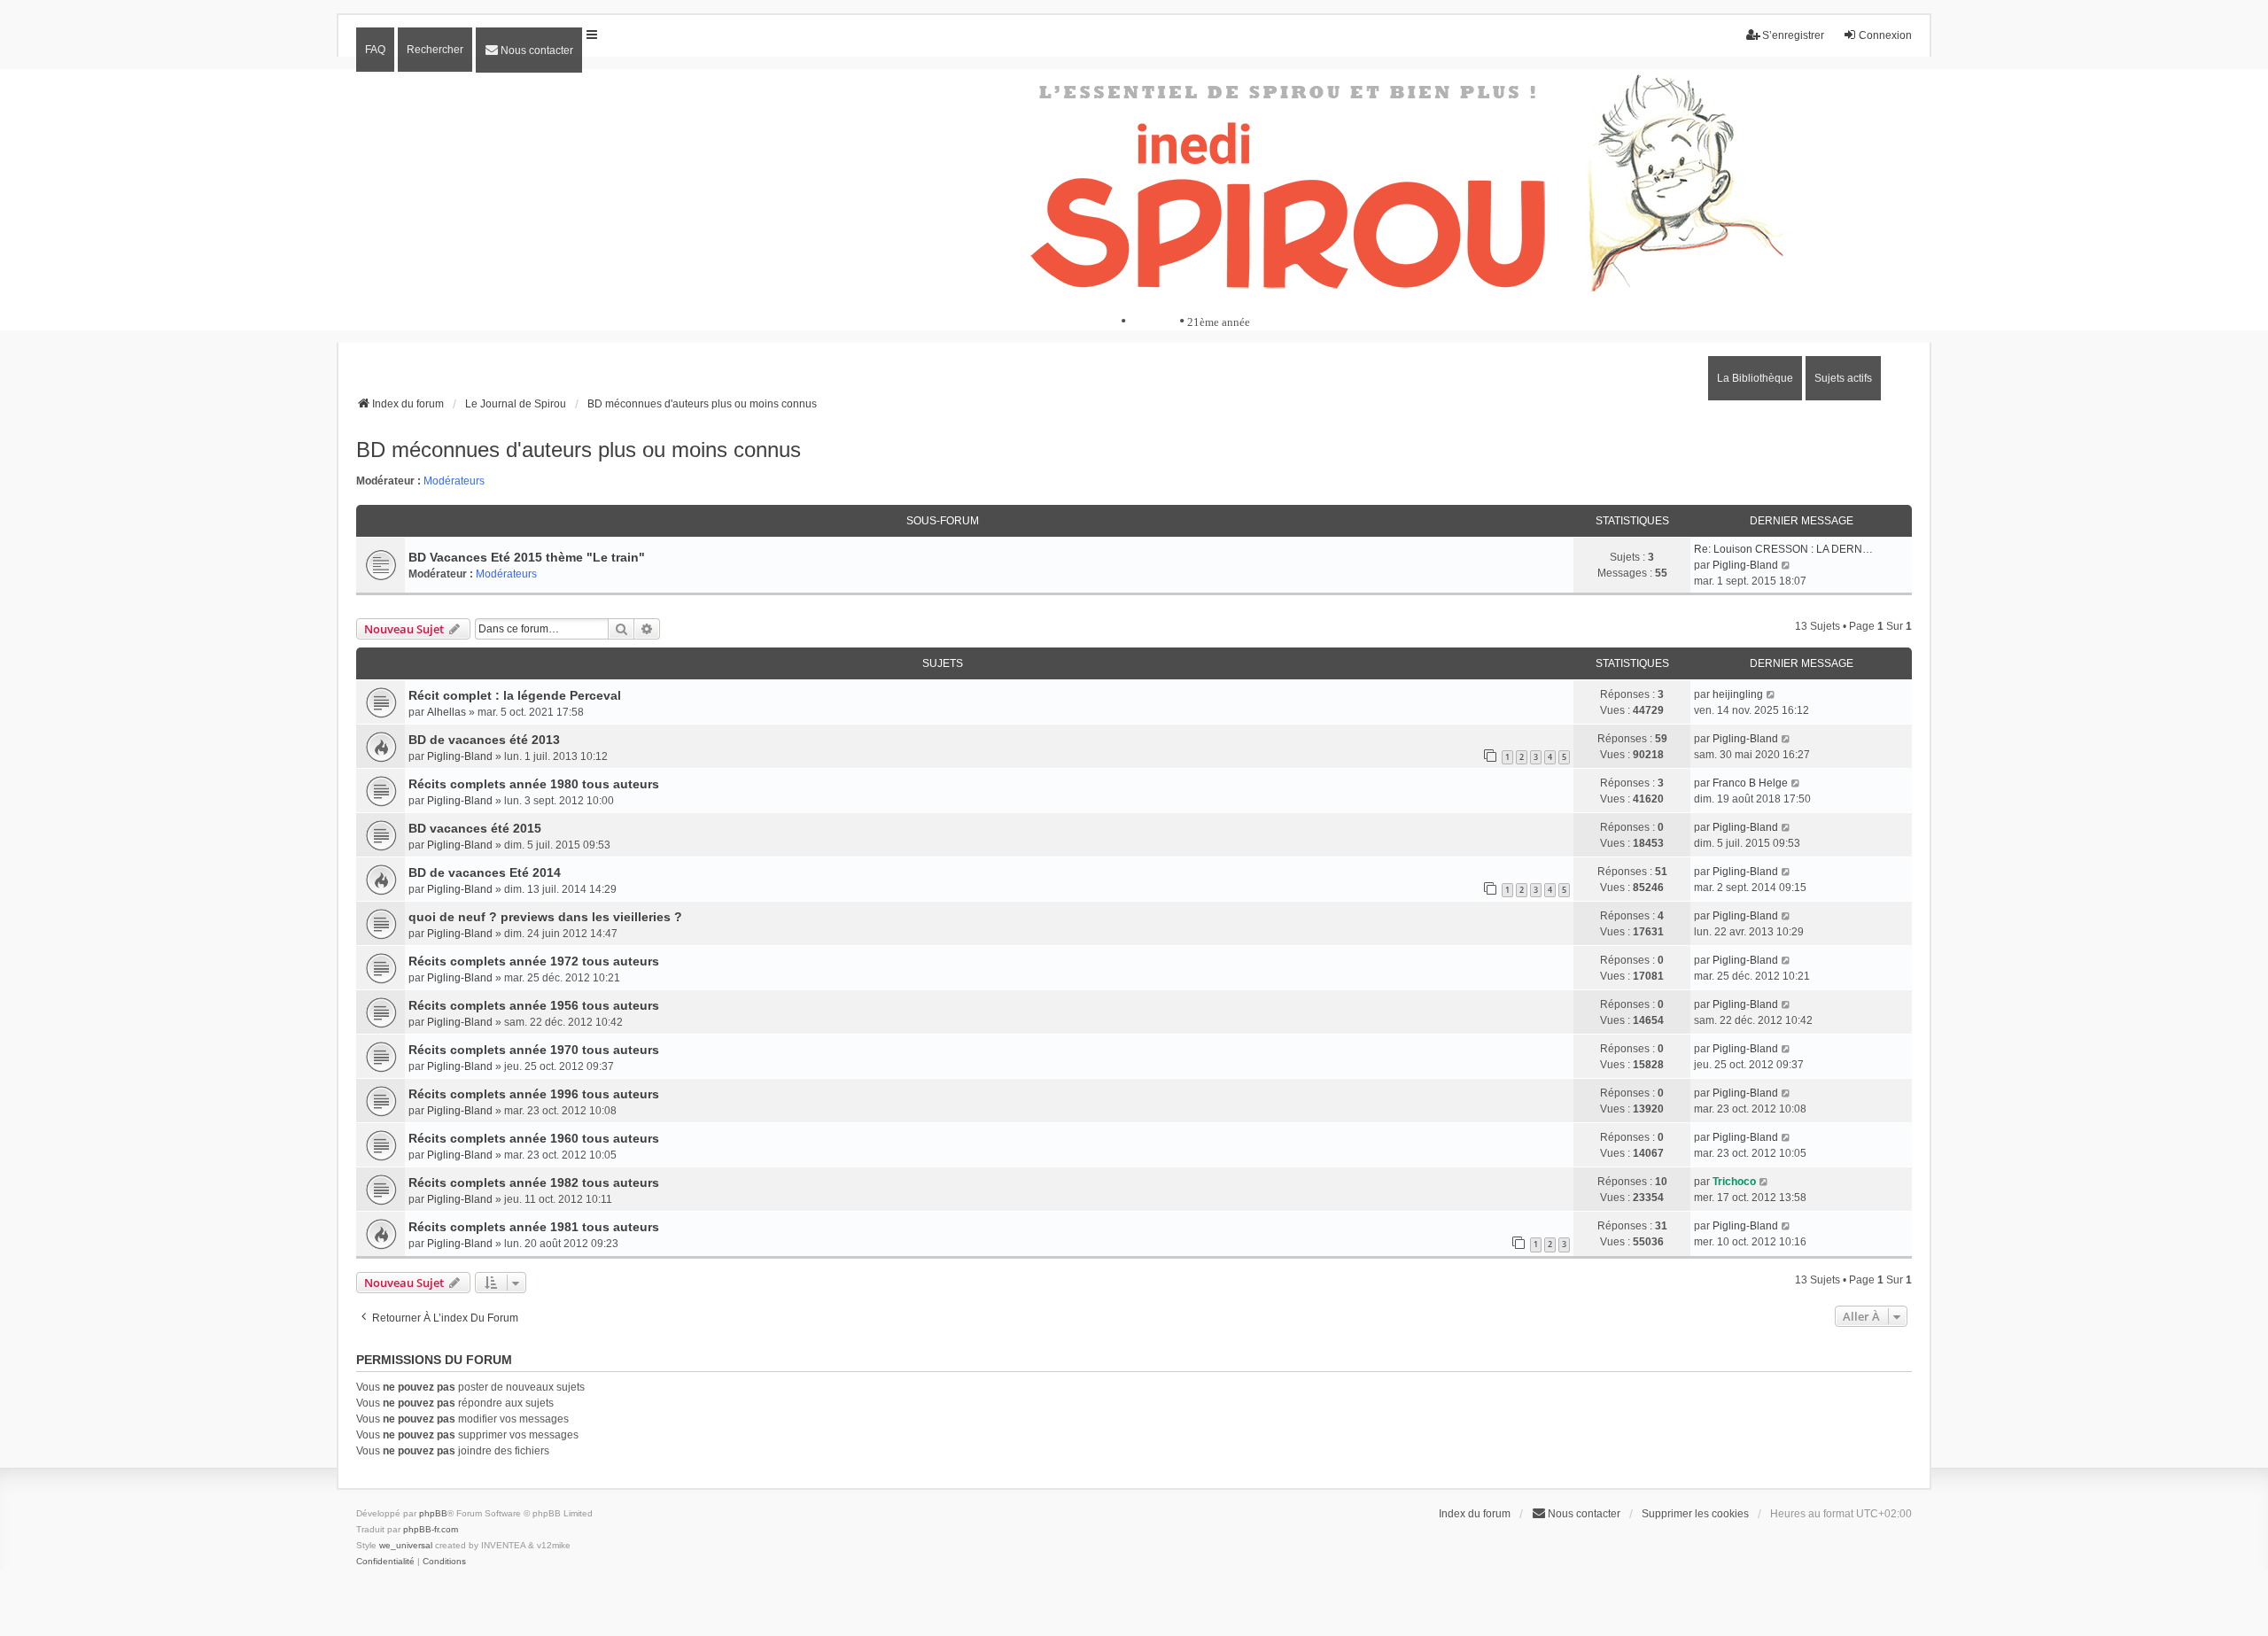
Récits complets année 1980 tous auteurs (534, 784)
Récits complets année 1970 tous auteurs (534, 1050)
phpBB (433, 1513)
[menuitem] (529, 50)
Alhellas (447, 712)
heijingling (1738, 694)
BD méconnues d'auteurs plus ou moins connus (579, 450)
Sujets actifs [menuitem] (1843, 378)
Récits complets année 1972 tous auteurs (534, 961)
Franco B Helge (1750, 783)
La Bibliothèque (1755, 378)
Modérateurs (454, 481)
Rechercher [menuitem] (435, 50)
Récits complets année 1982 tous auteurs (534, 1182)
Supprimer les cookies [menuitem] (1695, 1514)
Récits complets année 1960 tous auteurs (534, 1138)
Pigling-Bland (1745, 565)
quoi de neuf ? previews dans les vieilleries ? (545, 917)
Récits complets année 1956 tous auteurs (534, 1005)
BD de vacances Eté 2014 (485, 872)
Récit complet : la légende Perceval (515, 695)
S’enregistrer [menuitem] (1793, 35)
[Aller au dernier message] (1771, 694)
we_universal (406, 1545)
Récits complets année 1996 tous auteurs (534, 1094)
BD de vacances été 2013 (484, 740)
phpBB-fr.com (431, 1529)
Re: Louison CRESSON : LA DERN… (1783, 549)
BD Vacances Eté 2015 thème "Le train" (527, 557)
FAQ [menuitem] (375, 50)
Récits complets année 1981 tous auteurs (534, 1227)
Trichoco (1734, 1182)
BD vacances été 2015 (475, 828)
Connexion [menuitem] (1885, 35)
